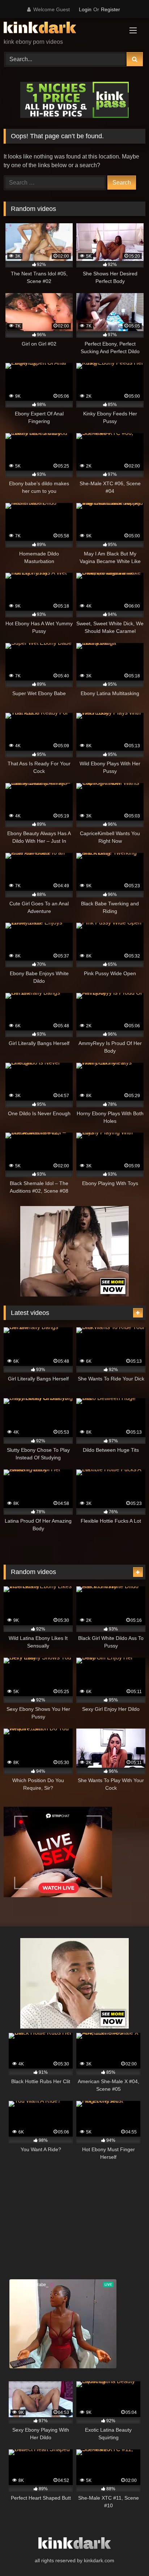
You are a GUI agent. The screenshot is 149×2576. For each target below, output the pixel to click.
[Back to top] (127, 2554)
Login (85, 9)
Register (110, 9)
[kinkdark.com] (61, 29)
